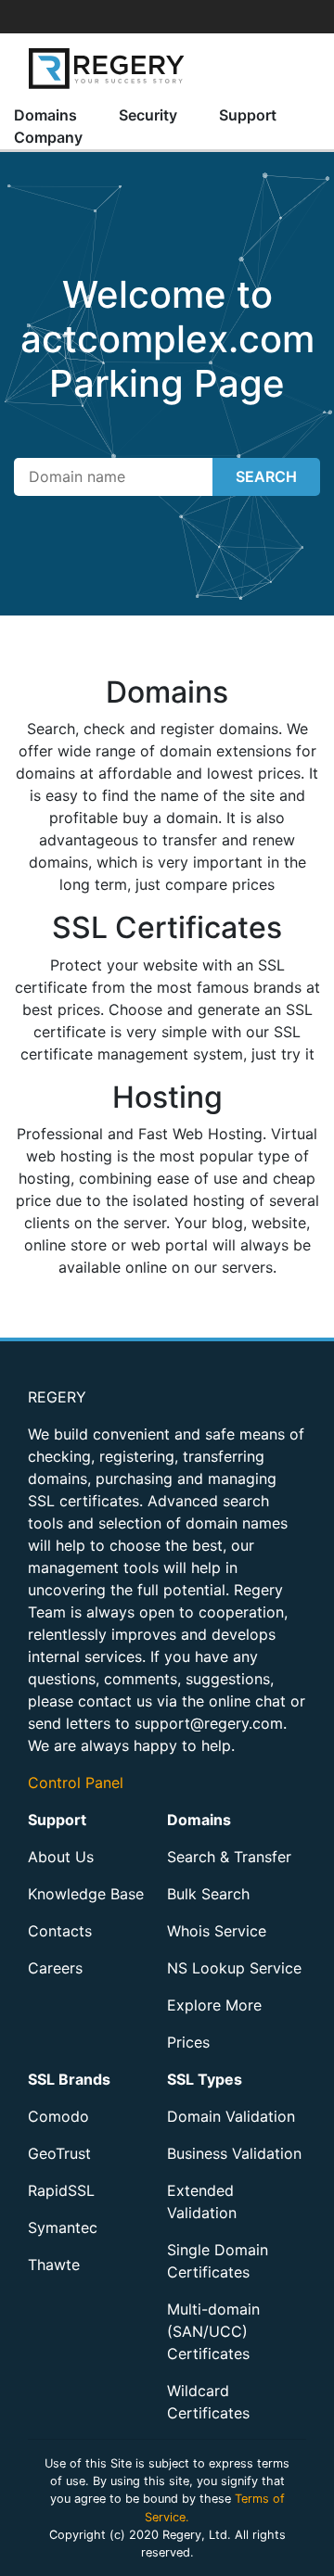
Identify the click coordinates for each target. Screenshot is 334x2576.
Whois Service (217, 1931)
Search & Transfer (229, 1857)
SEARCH (266, 476)
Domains (45, 115)
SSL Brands (69, 2079)
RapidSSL (61, 2190)
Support (248, 115)
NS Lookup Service (234, 1968)
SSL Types (205, 2079)
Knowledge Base (86, 1894)
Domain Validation (231, 2116)
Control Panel (76, 1783)
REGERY (57, 1397)
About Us (61, 1857)
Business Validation (234, 2153)
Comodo (58, 2116)
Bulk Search (208, 1894)
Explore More (214, 2005)
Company (48, 137)
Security (148, 115)
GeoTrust (59, 2153)
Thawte (54, 2265)
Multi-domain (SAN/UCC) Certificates (213, 2331)
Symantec (63, 2227)
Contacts (60, 1931)
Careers (55, 1968)
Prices (188, 2042)
